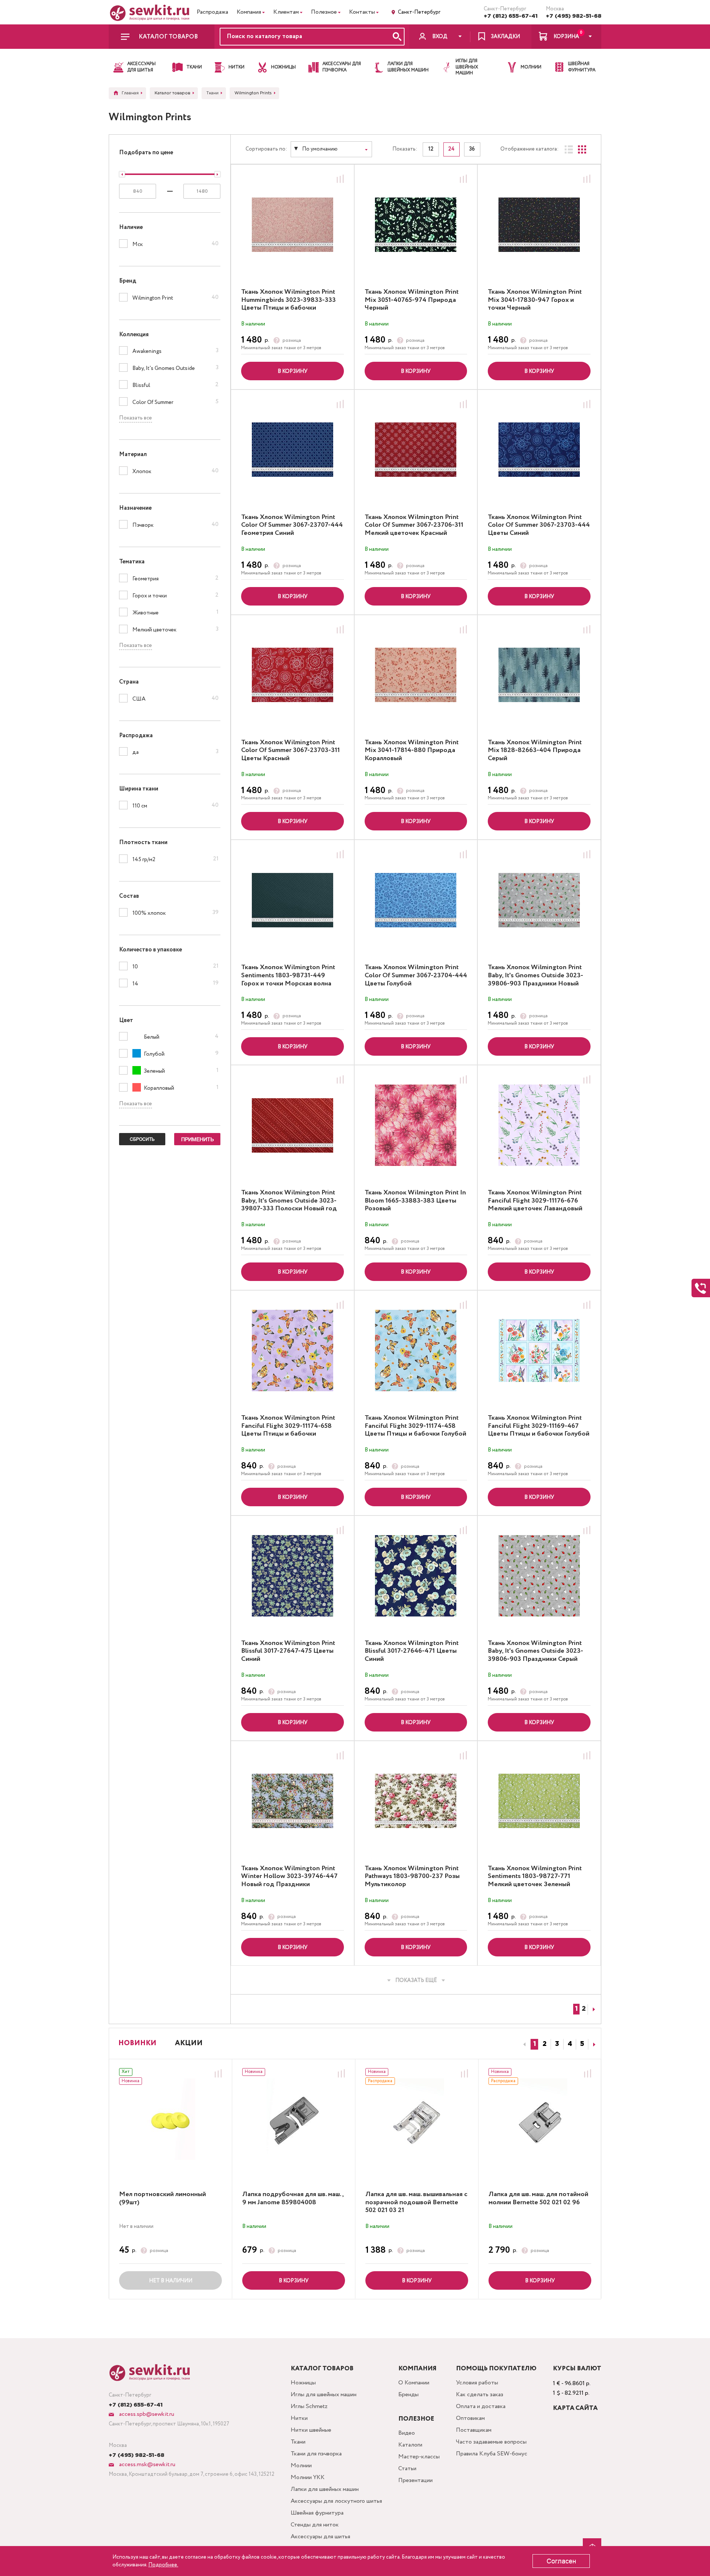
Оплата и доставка (481, 2406)
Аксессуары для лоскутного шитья (336, 2501)
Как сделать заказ (480, 2395)
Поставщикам (474, 2430)
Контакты (362, 12)
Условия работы (477, 2383)
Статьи (407, 2469)
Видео (407, 2433)
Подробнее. (163, 2565)
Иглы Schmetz (309, 2406)
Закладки (505, 37)
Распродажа (212, 12)
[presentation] (523, 2044)
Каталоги (410, 2445)
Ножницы (303, 2383)
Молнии (301, 2466)
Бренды (408, 2395)
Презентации (415, 2480)
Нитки (299, 2418)
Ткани (298, 2442)
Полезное (324, 12)
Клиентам (286, 12)
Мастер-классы (419, 2457)
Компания (249, 12)
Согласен (561, 2561)
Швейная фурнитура (317, 2513)
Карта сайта (575, 2408)
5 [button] (582, 2044)
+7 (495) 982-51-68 (574, 16)
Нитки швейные (311, 2430)
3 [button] (557, 2044)
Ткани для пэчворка (316, 2454)
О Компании (414, 2383)
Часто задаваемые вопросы (491, 2442)
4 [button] (570, 2044)
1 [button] (535, 2044)
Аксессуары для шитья (320, 2537)
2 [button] (545, 2044)
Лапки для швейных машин (325, 2489)
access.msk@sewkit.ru (146, 2464)
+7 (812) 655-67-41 (511, 16)
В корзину (293, 371)
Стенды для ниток (315, 2525)
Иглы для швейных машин (324, 2395)
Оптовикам (470, 2418)
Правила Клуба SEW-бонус (492, 2454)
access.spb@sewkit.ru (146, 2414)
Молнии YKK (308, 2477)
